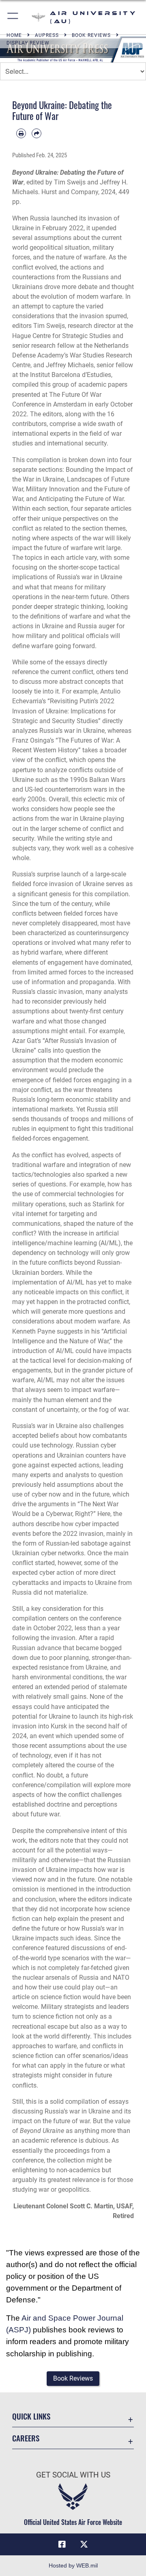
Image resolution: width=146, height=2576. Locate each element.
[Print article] (21, 133)
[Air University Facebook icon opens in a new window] (62, 2544)
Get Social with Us (73, 2475)
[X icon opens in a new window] (84, 2544)
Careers (26, 2438)
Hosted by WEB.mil (73, 2565)
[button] (13, 17)
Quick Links (31, 2416)
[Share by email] (36, 133)
